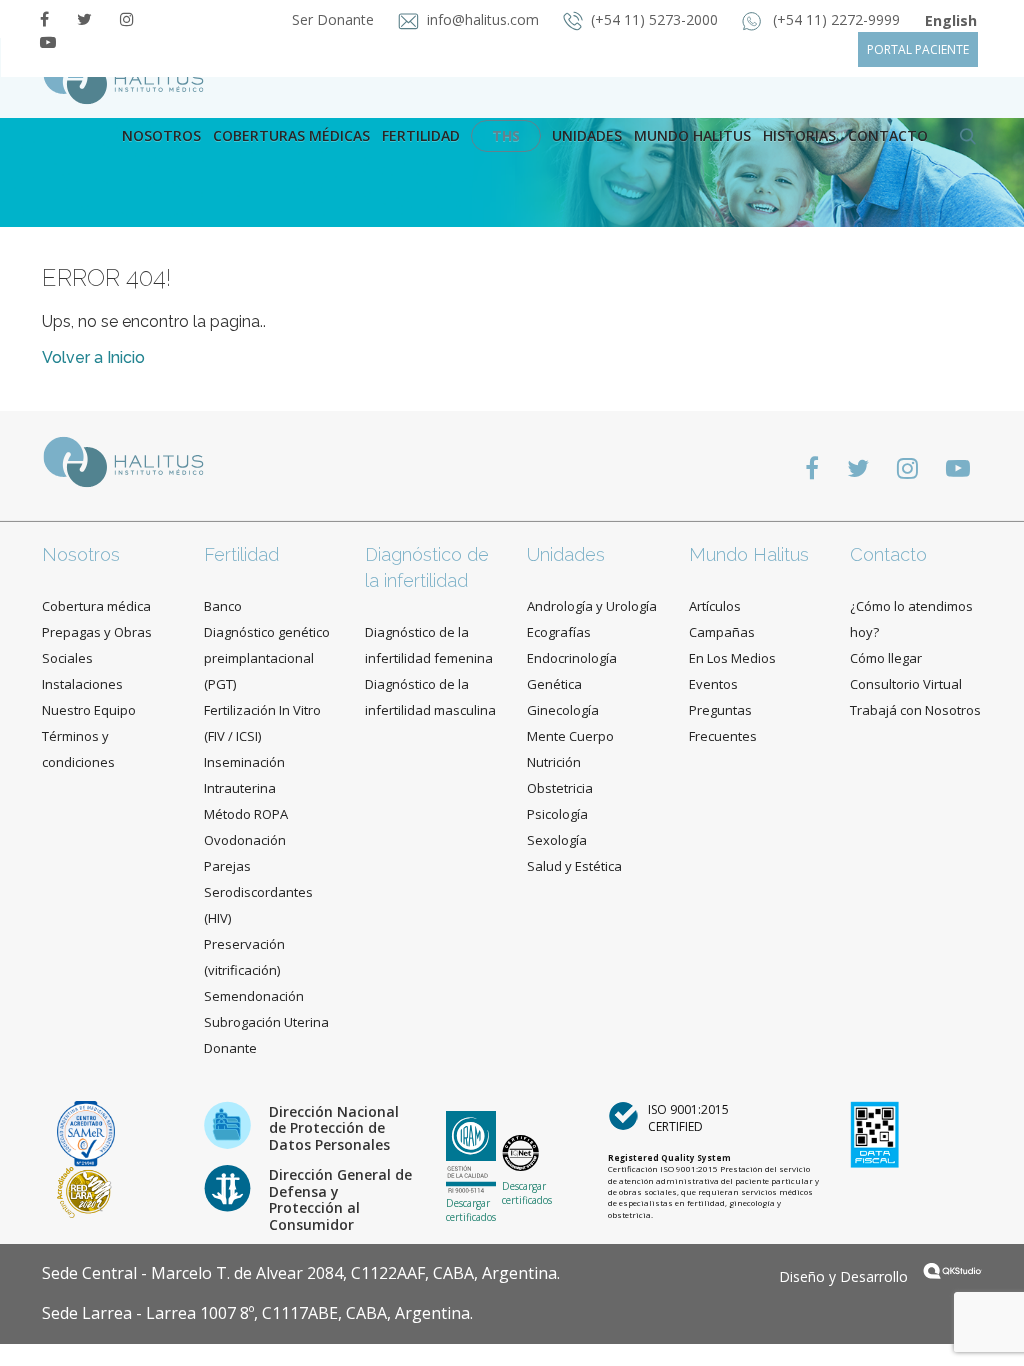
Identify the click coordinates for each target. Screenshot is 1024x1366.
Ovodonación (245, 840)
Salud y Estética (574, 866)
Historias (799, 135)
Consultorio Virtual (906, 684)
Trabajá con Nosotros (915, 710)
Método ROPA (246, 814)
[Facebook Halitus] (44, 19)
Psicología (557, 814)
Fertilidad (421, 135)
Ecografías (559, 632)
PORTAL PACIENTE (918, 49)
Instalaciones (82, 684)
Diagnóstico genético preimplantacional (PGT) (267, 658)
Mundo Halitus (692, 135)
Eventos (713, 684)
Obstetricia (560, 788)
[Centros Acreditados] (86, 1132)
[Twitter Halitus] (84, 19)
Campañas (722, 632)
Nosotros (161, 135)
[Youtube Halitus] (48, 42)
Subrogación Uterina (266, 1022)
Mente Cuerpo (570, 736)
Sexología (557, 840)
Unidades (587, 135)
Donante (230, 1048)
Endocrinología (572, 658)
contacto (888, 135)
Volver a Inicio (93, 357)
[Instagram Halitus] (127, 19)
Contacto (888, 554)
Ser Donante (335, 19)
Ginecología (563, 710)
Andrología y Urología (592, 606)
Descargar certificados (471, 1210)
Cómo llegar (886, 658)
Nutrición (554, 762)
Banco (223, 606)
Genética (554, 684)
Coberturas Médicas (291, 135)
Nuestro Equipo (89, 710)
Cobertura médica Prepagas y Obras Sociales (97, 632)
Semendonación (254, 996)
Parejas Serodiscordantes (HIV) (258, 892)
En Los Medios (732, 658)
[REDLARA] (84, 1190)
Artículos (715, 606)
